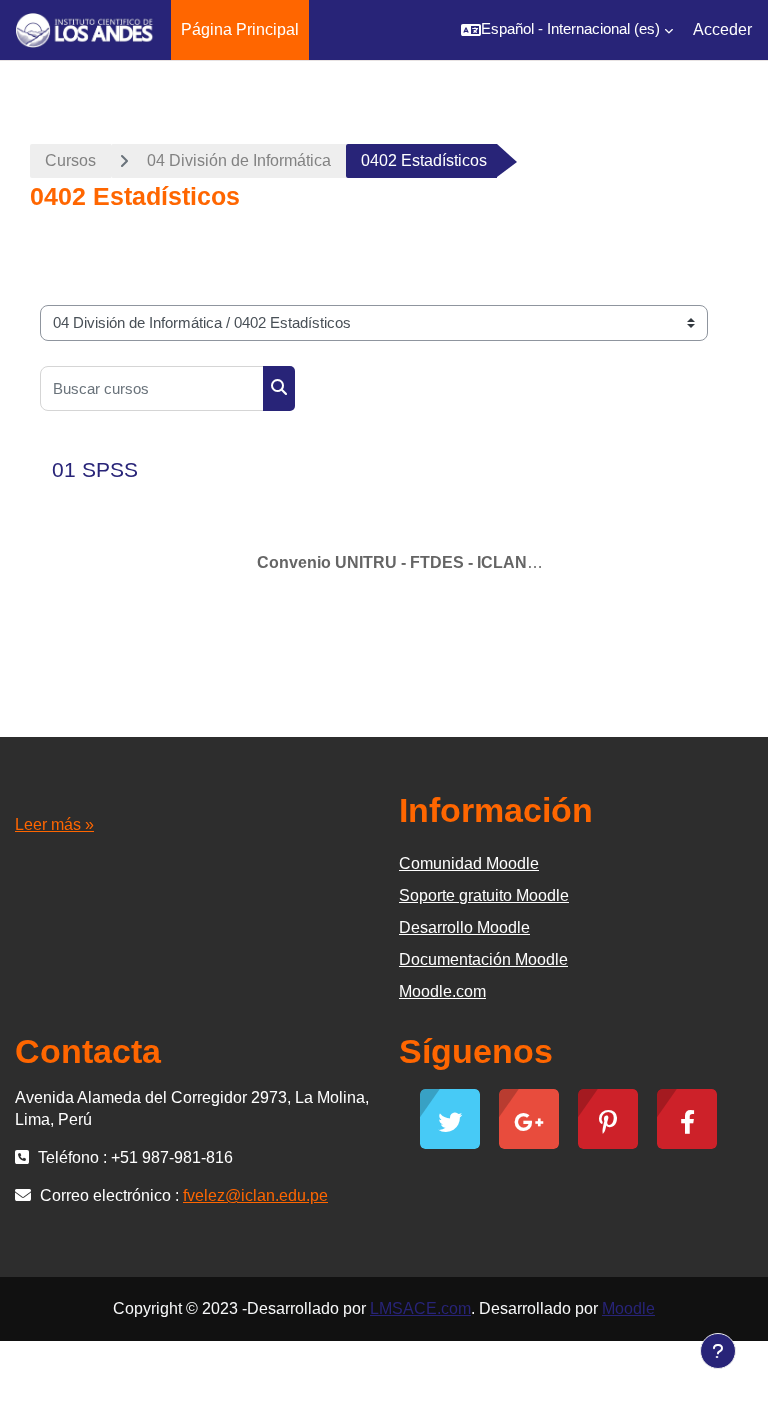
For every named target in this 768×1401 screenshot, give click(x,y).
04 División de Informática (239, 160)
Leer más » (54, 824)
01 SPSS (95, 469)
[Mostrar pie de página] (718, 1351)
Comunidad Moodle (469, 863)
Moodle (628, 1308)
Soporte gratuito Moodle (484, 895)
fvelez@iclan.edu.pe (255, 1195)
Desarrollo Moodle (464, 927)
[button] (567, 30)
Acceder (722, 29)
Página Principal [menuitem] (240, 29)
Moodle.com (442, 991)
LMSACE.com (420, 1308)
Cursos (70, 160)
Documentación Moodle (483, 959)
